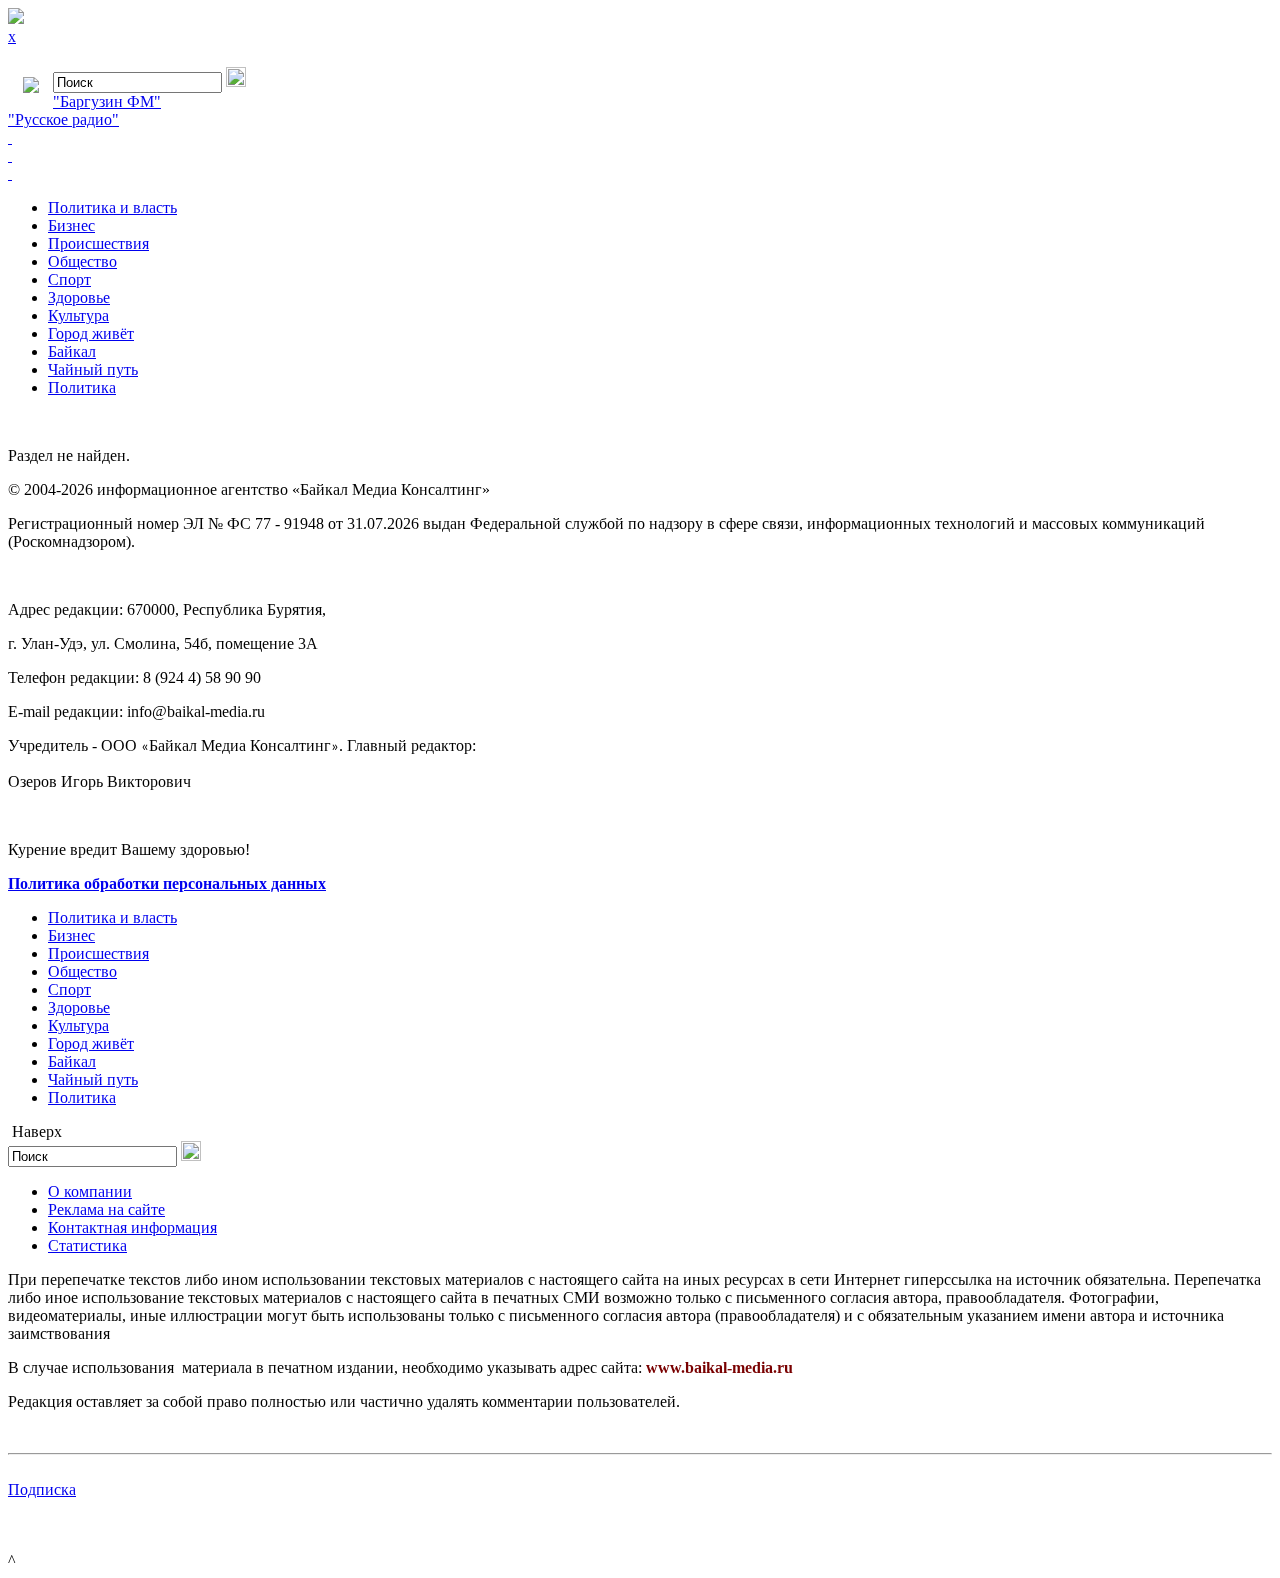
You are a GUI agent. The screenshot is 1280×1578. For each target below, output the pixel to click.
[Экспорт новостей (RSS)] (640, 156)
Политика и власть (112, 207)
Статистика (87, 1245)
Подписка (42, 1489)
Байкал (72, 351)
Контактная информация (132, 1227)
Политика (82, 387)
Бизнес (71, 225)
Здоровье (79, 297)
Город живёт (91, 333)
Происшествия (98, 243)
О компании (90, 1191)
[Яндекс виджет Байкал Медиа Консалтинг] (640, 174)
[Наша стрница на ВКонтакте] (640, 138)
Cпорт (69, 279)
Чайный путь (93, 369)
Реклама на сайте (106, 1209)
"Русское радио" (63, 119)
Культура (78, 315)
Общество (82, 261)
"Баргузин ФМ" (107, 101)
